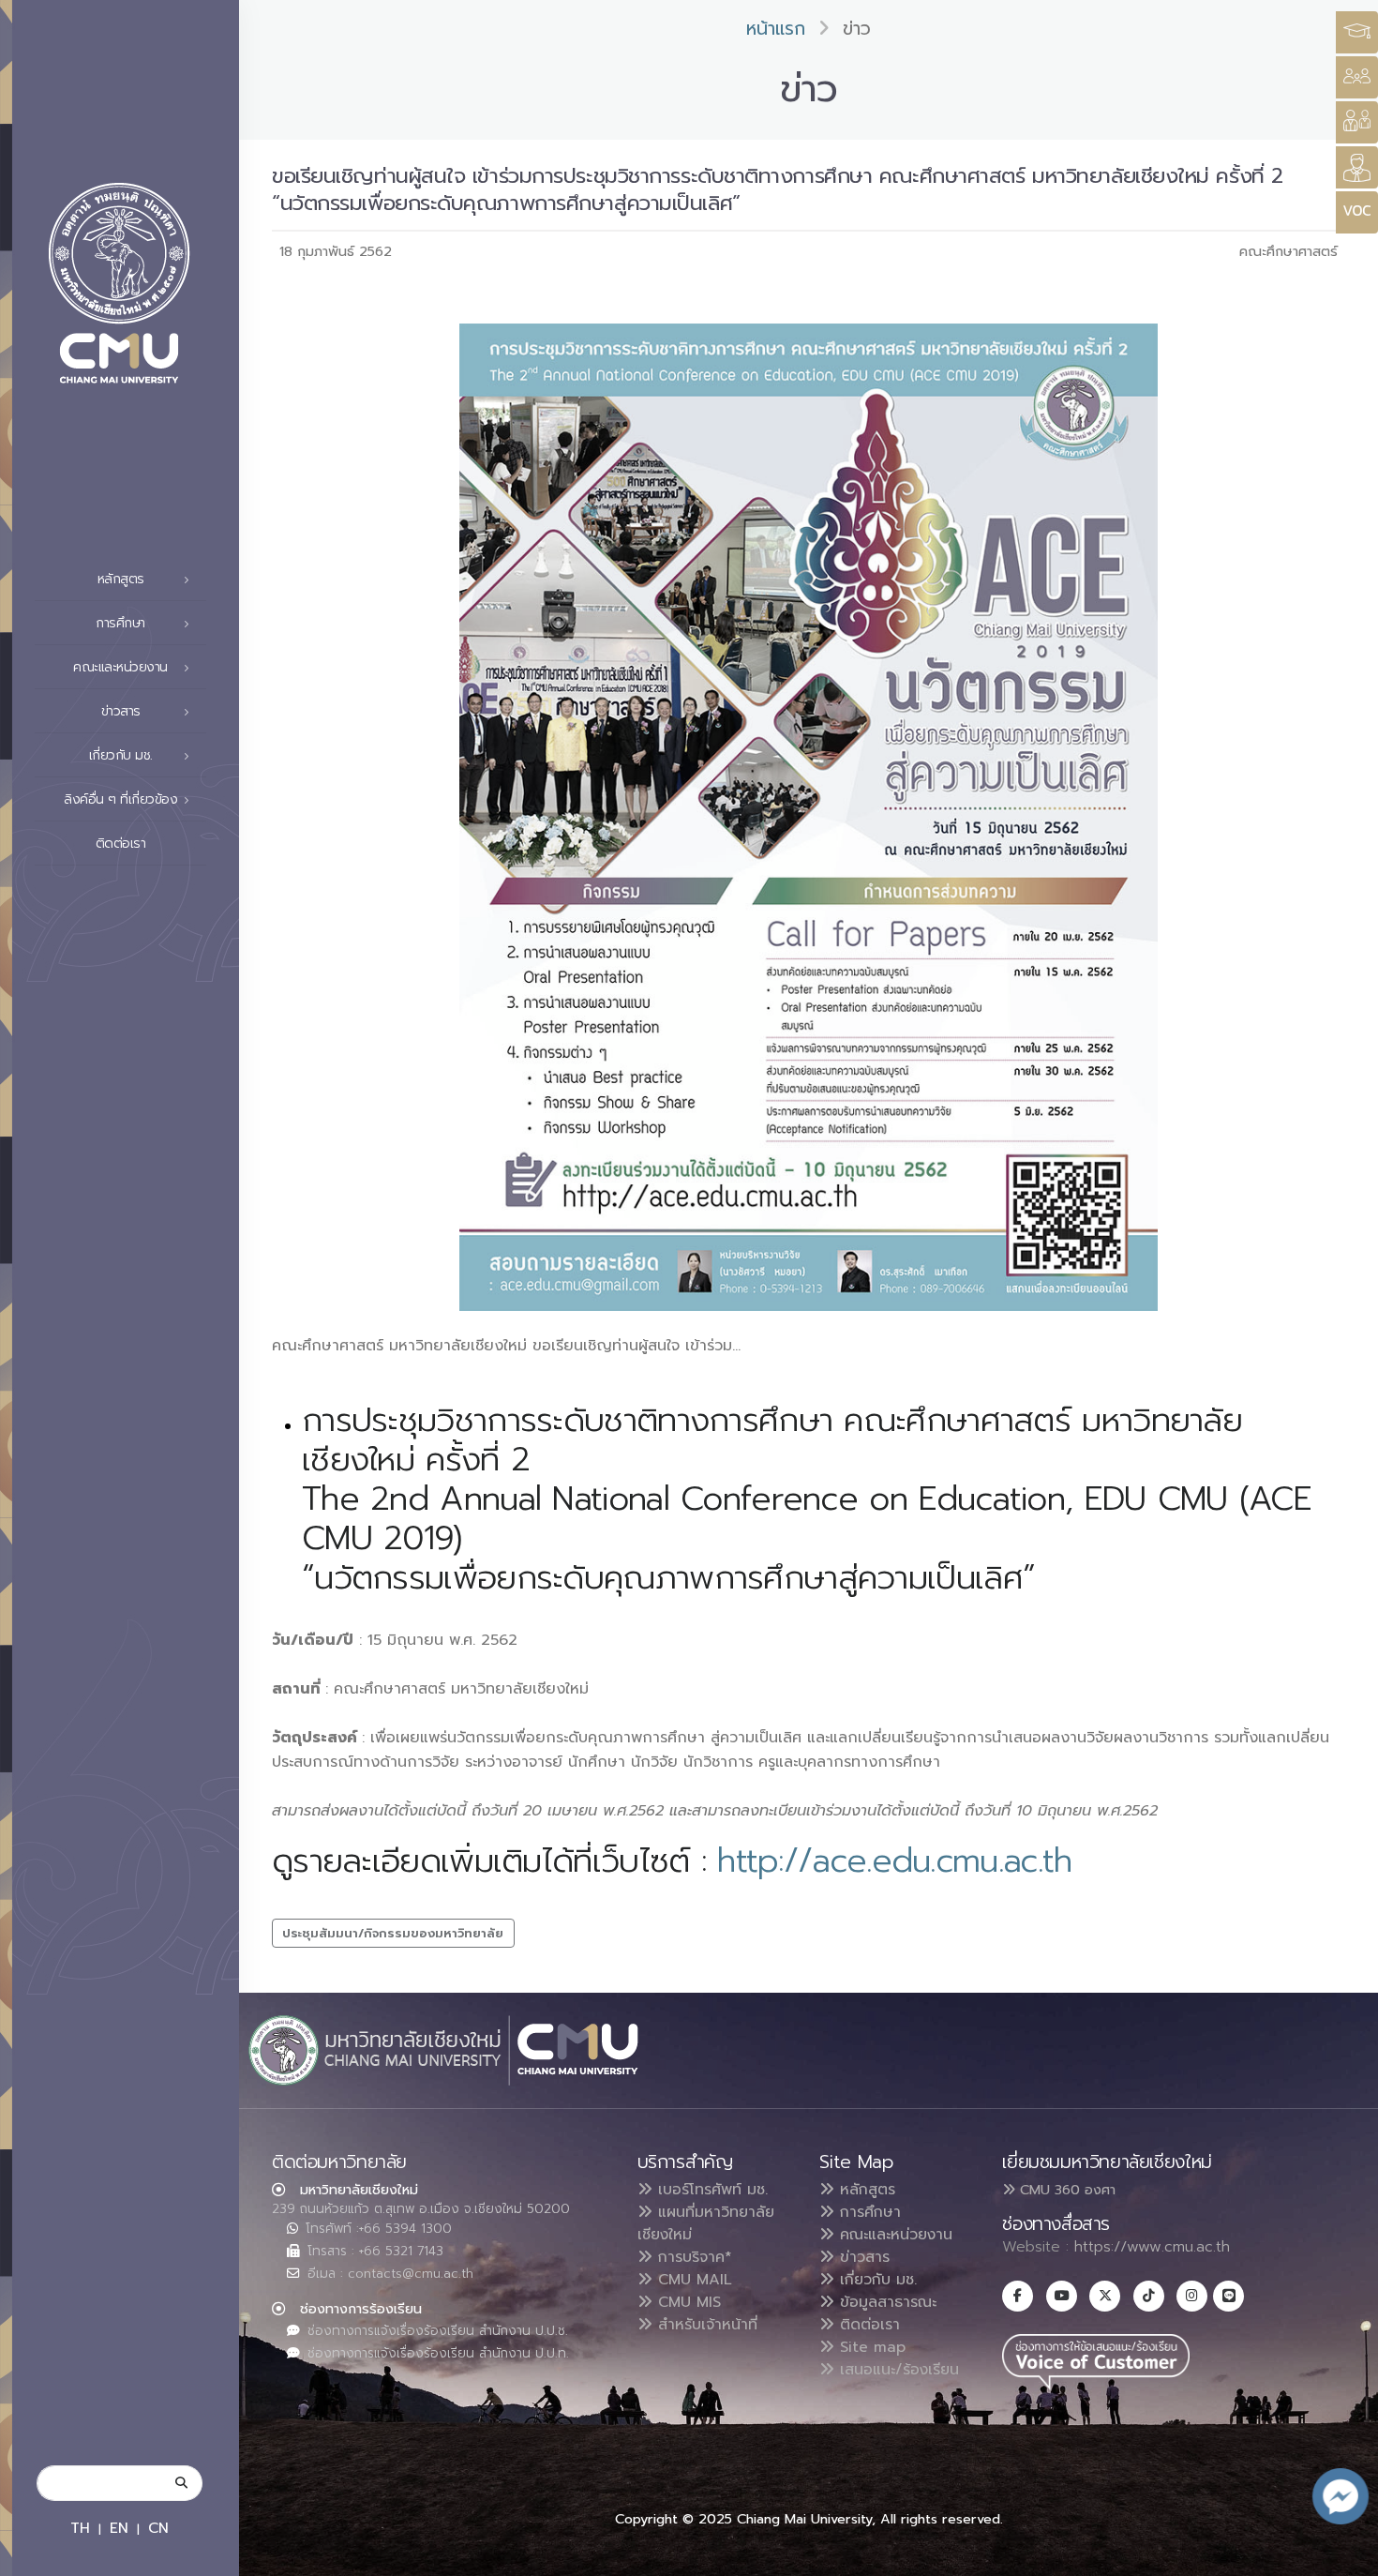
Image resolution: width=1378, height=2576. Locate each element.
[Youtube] (1062, 2296)
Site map (870, 2347)
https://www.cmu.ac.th (1152, 2247)
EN (119, 2528)
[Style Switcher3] (1357, 32)
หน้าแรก (776, 29)
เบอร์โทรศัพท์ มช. (710, 2190)
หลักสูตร (865, 2190)
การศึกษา (868, 2212)
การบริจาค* (692, 2257)
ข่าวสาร (862, 2257)
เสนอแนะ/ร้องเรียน (897, 2370)
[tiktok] (1149, 2296)
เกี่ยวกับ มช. (876, 2280)
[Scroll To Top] (1345, 2555)
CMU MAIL (692, 2280)
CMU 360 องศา (1065, 2190)
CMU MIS (687, 2302)
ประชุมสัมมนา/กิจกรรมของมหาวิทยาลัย (393, 1933)
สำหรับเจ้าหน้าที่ (705, 2325)
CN (158, 2528)
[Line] (1228, 2296)
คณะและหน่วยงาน (893, 2235)
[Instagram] (1192, 2296)
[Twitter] (1105, 2296)
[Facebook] (1018, 2296)
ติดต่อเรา (121, 844)
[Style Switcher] (1357, 77)
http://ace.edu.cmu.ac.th (894, 1861)
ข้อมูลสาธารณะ (885, 2302)
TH (80, 2528)
